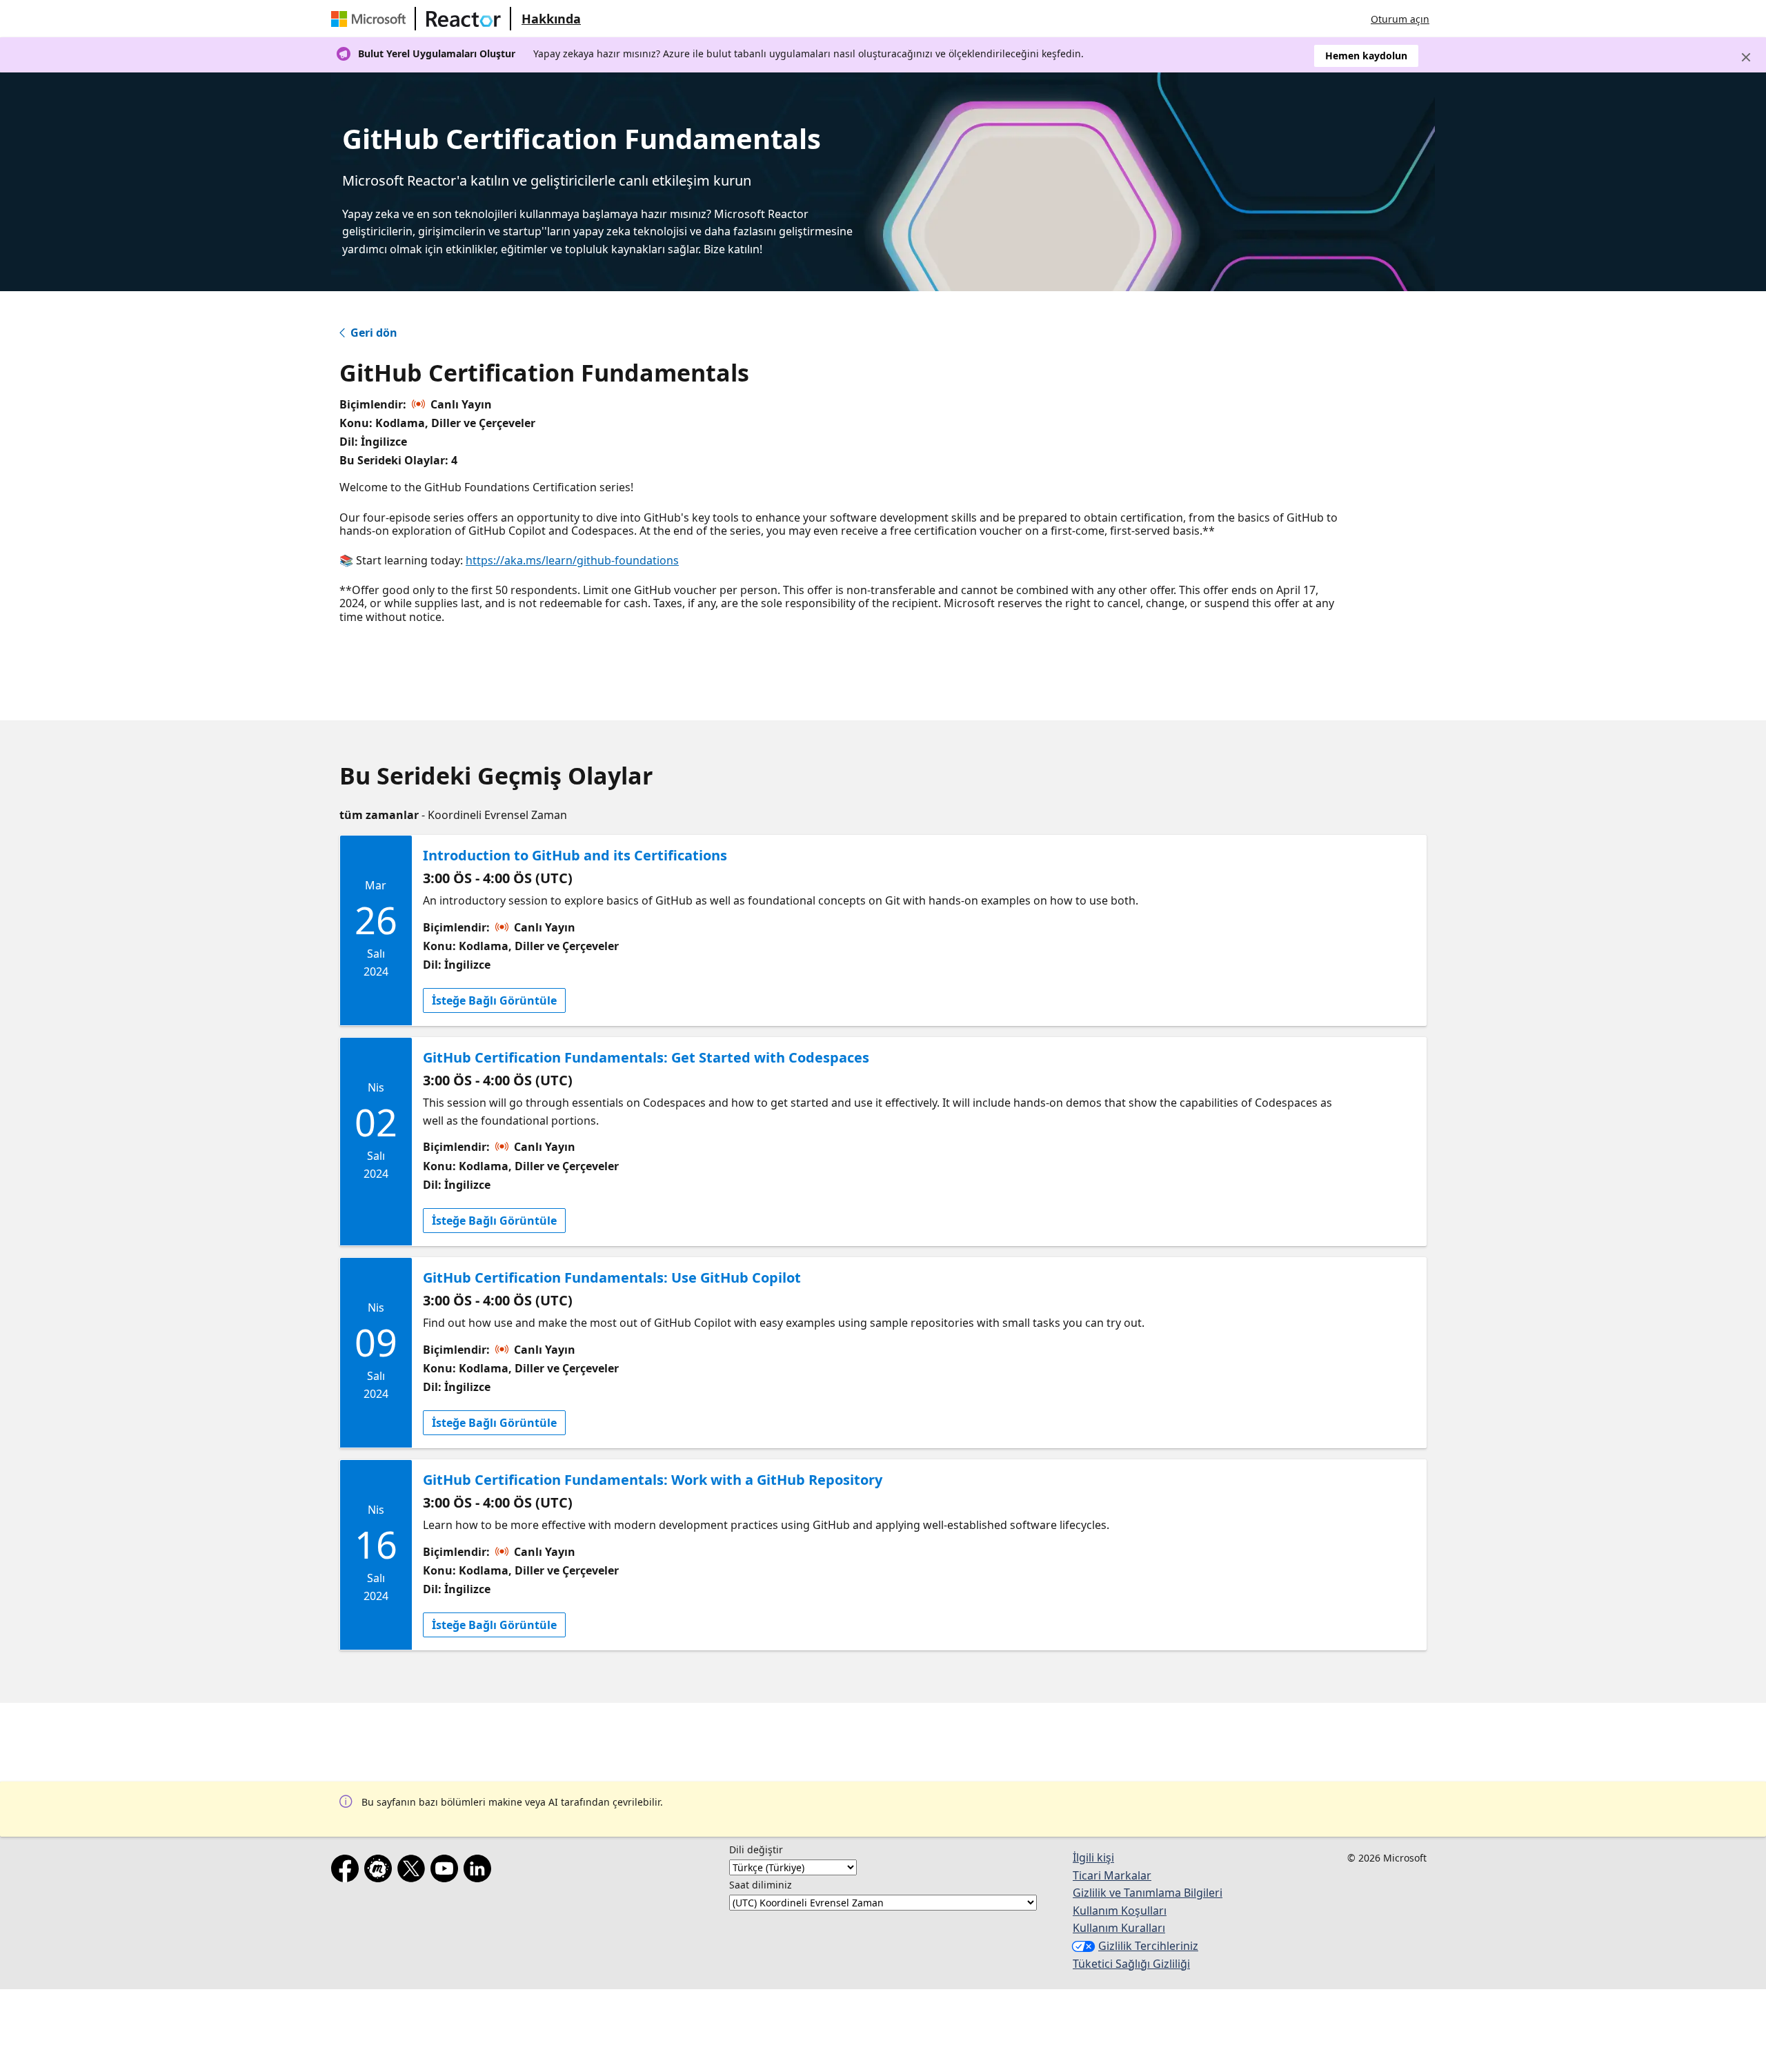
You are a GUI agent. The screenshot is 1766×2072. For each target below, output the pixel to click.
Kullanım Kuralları (1119, 1928)
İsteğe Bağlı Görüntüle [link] (494, 1000)
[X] (414, 1871)
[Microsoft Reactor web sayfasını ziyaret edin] (464, 19)
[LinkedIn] (480, 1871)
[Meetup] (381, 1871)
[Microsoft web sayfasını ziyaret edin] (371, 19)
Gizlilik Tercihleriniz (1148, 1946)
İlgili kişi (1093, 1857)
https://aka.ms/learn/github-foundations (572, 560)
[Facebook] (348, 1871)
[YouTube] (447, 1871)
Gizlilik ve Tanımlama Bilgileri (1148, 1893)
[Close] (1746, 57)
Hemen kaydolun (1366, 56)
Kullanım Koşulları (1120, 1911)
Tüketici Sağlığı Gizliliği (1131, 1964)
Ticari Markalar (1112, 1875)
